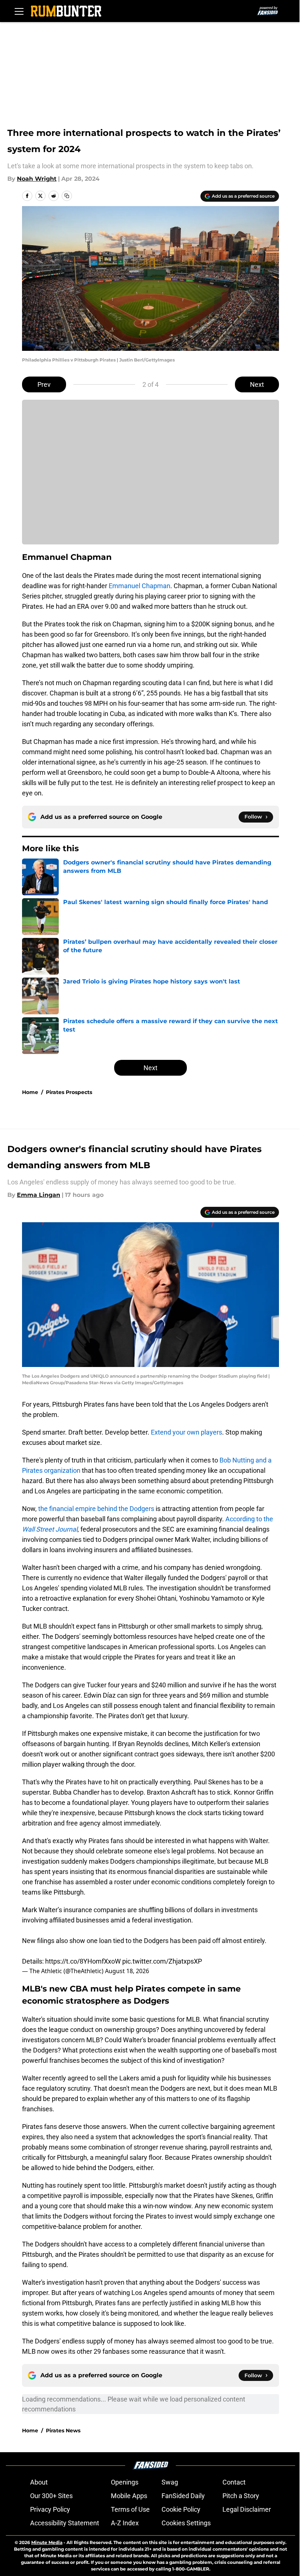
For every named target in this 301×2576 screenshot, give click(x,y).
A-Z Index (125, 2523)
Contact (234, 2482)
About (39, 2482)
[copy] (67, 196)
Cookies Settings (186, 2523)
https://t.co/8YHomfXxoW (83, 1961)
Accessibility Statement (65, 2523)
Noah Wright (37, 179)
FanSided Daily (183, 2496)
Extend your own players (186, 1432)
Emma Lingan (39, 1195)
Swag (170, 2482)
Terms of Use (130, 2509)
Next (257, 384)
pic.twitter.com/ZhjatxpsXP (162, 1961)
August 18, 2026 (127, 1971)
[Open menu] (19, 11)
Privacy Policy (50, 2509)
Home (30, 1092)
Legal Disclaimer (247, 2509)
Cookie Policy (181, 2509)
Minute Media (47, 2542)
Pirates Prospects (69, 1092)
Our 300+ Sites (51, 2496)
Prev (44, 384)
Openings (125, 2482)
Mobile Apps (129, 2496)
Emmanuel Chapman (139, 586)
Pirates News (63, 2431)
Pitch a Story (241, 2496)
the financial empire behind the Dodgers (96, 1509)
